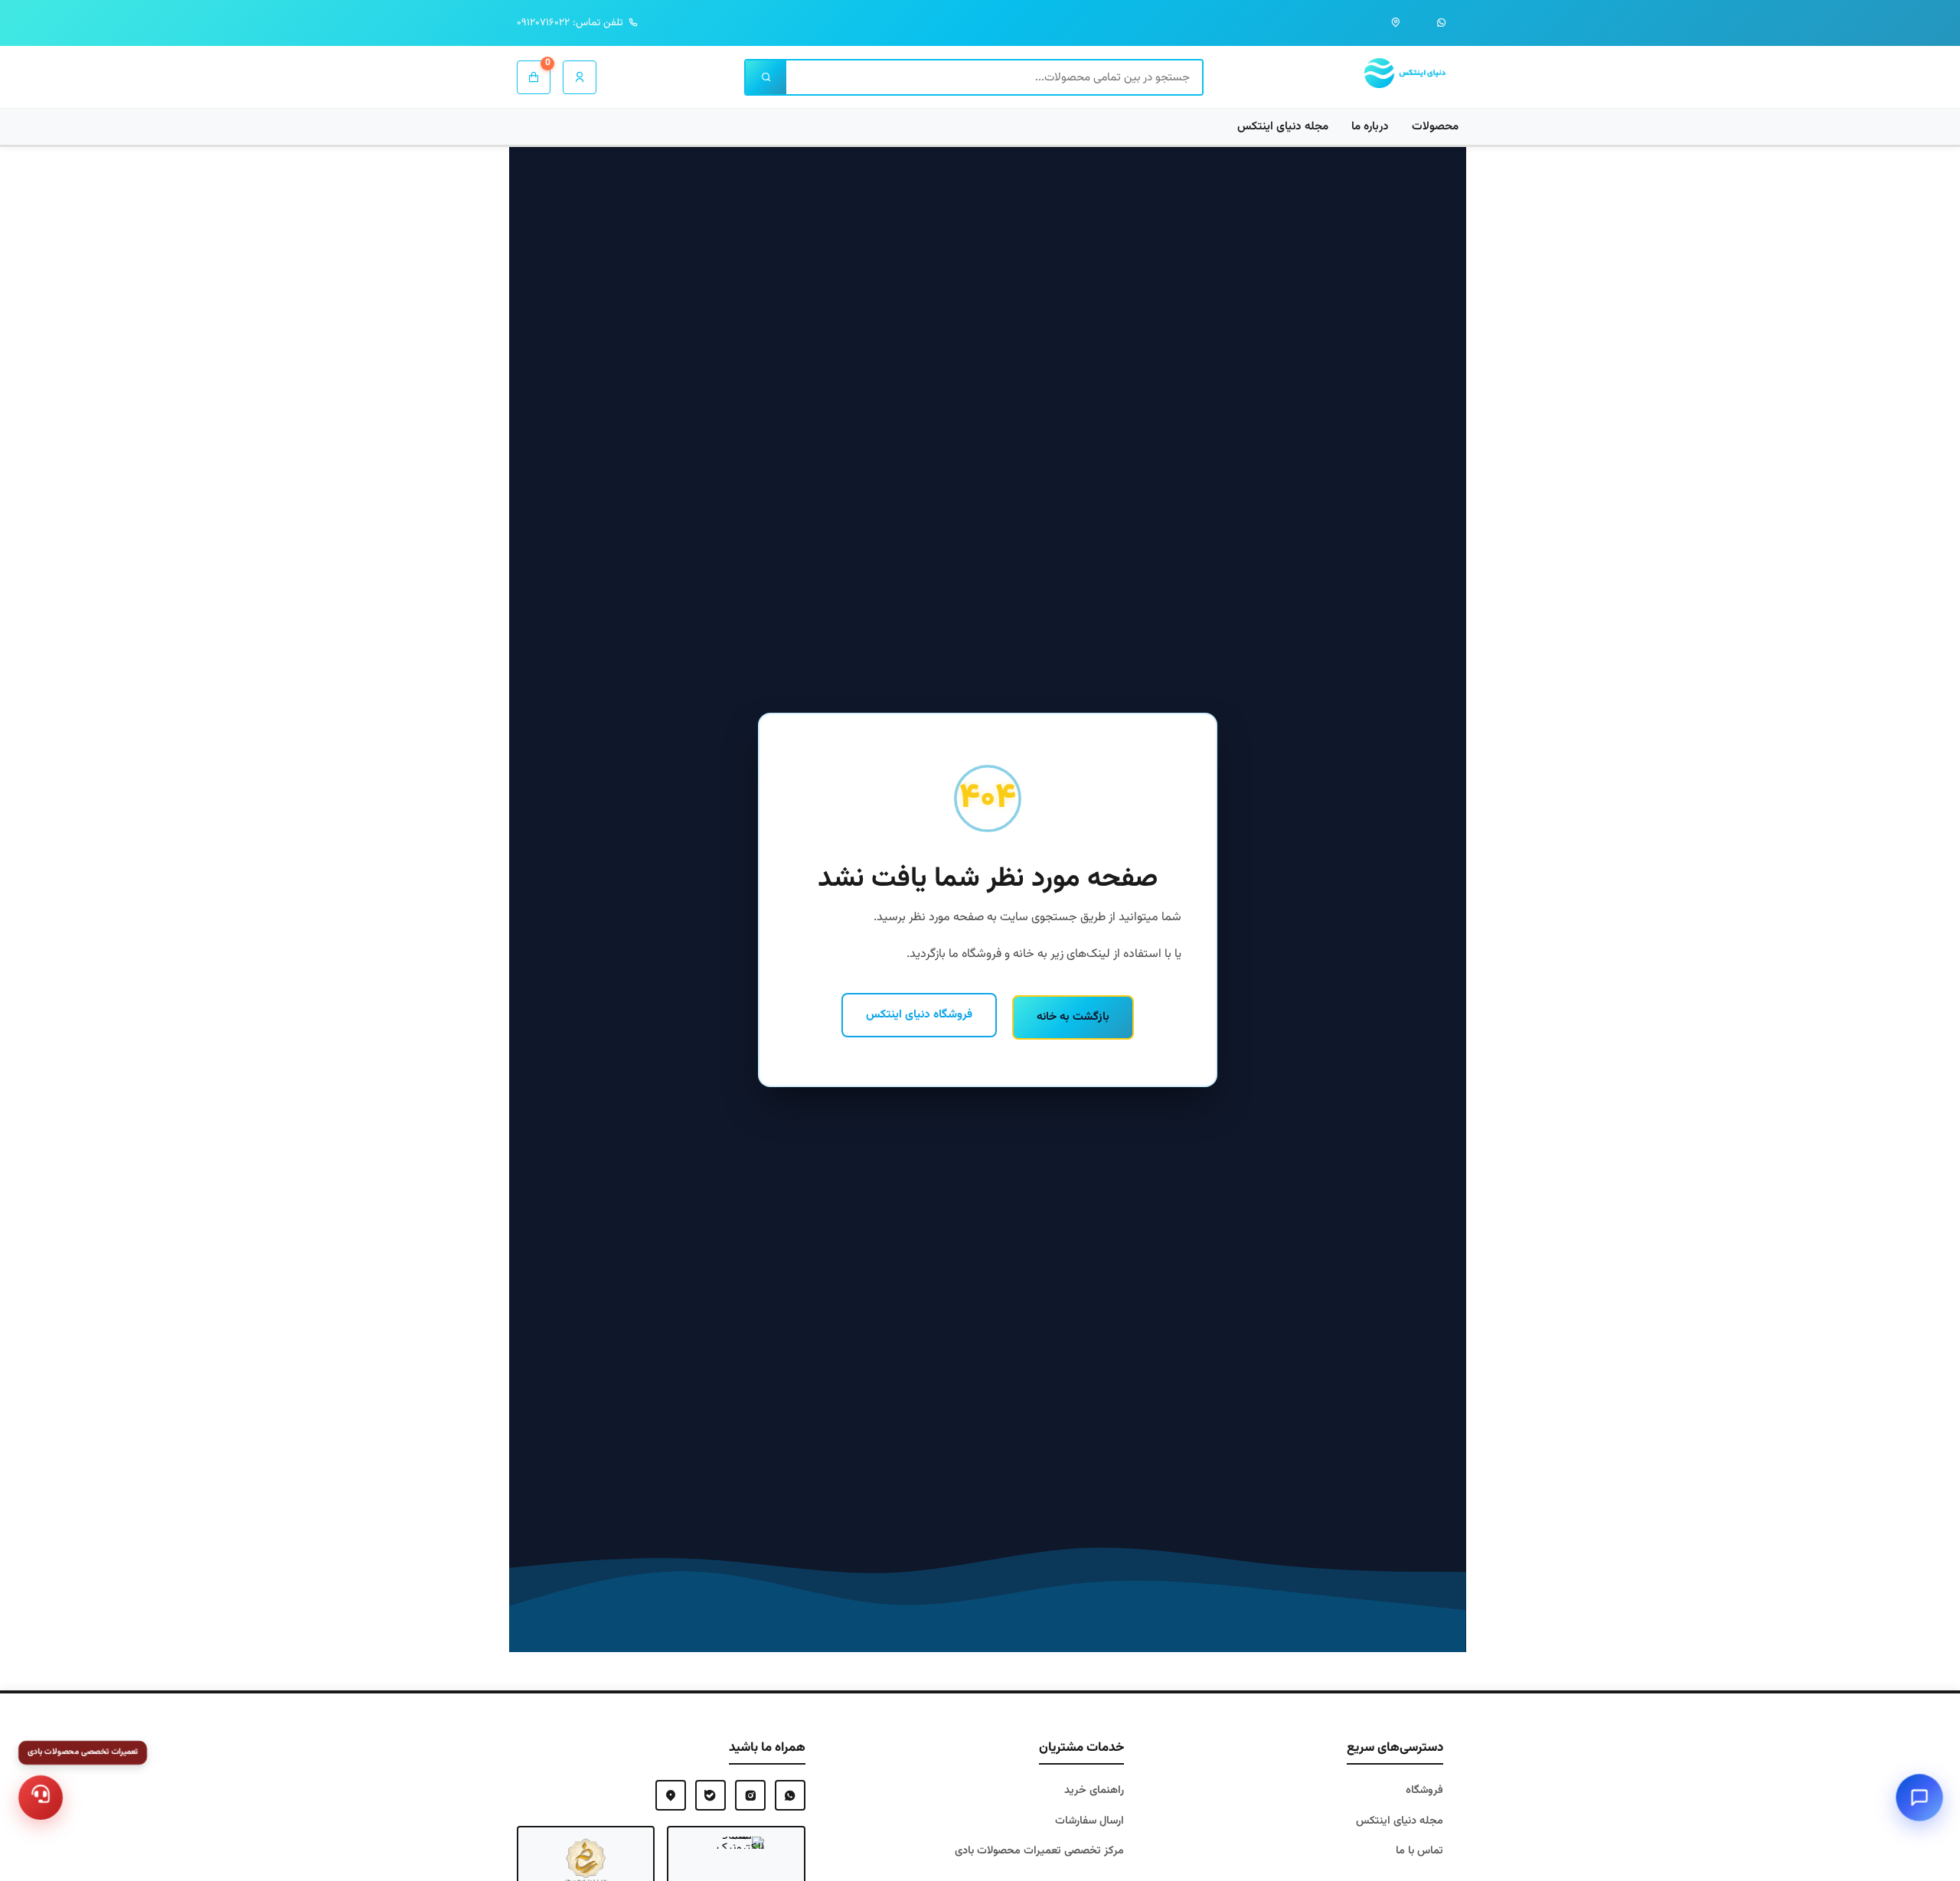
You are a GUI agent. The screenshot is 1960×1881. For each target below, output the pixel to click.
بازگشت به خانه (1073, 1017)
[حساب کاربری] (580, 77)
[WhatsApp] (790, 1795)
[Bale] (710, 1795)
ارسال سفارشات (1089, 1821)
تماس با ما (1419, 1851)
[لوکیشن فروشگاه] (1396, 23)
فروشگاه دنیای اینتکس (919, 1014)
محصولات (1435, 126)
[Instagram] (750, 1795)
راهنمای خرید (1094, 1790)
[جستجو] (766, 77)
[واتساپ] (1442, 23)
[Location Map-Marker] (671, 1795)
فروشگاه (1424, 1790)
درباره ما (1370, 126)
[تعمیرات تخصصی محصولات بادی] (41, 1798)
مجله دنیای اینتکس (1283, 126)
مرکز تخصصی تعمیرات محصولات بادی (1039, 1851)
